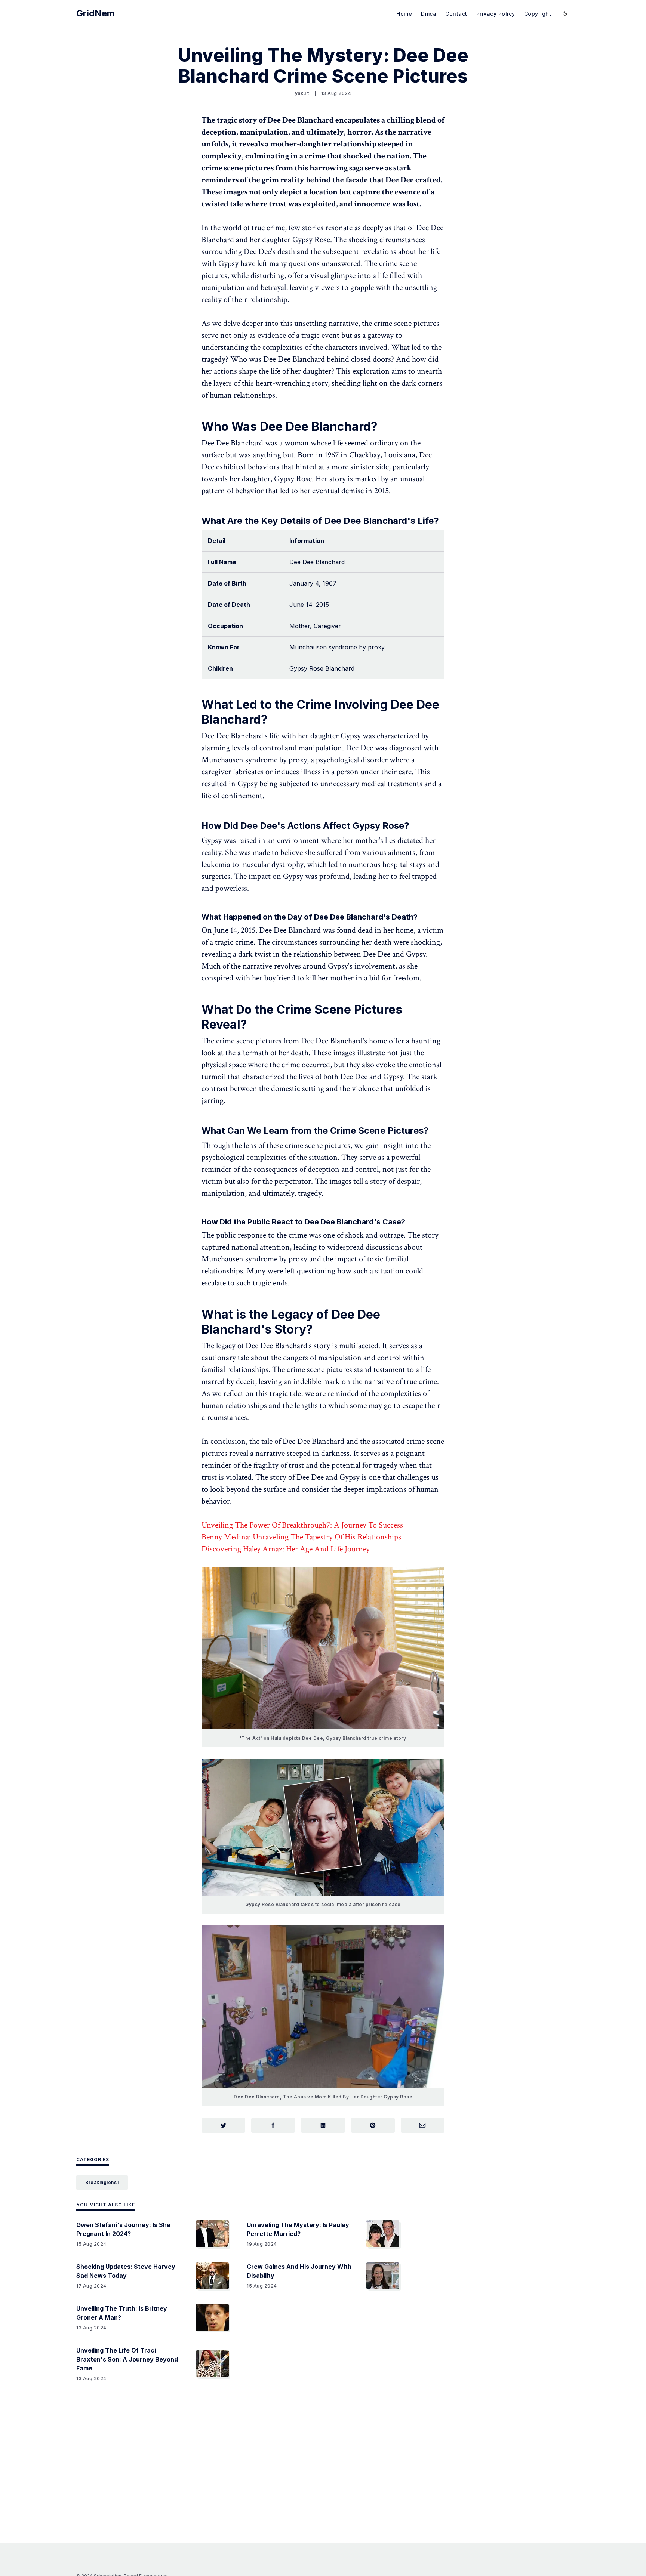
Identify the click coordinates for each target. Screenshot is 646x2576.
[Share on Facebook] (273, 2125)
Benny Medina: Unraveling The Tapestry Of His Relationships (301, 1537)
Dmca (429, 14)
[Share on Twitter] (223, 2125)
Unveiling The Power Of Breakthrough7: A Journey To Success (302, 1525)
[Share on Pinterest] (373, 2125)
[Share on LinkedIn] (323, 2125)
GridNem (96, 13)
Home (404, 14)
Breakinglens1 (102, 2182)
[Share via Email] (423, 2125)
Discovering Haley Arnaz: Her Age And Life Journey (286, 1549)
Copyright (538, 14)
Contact (456, 14)
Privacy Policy (496, 14)
